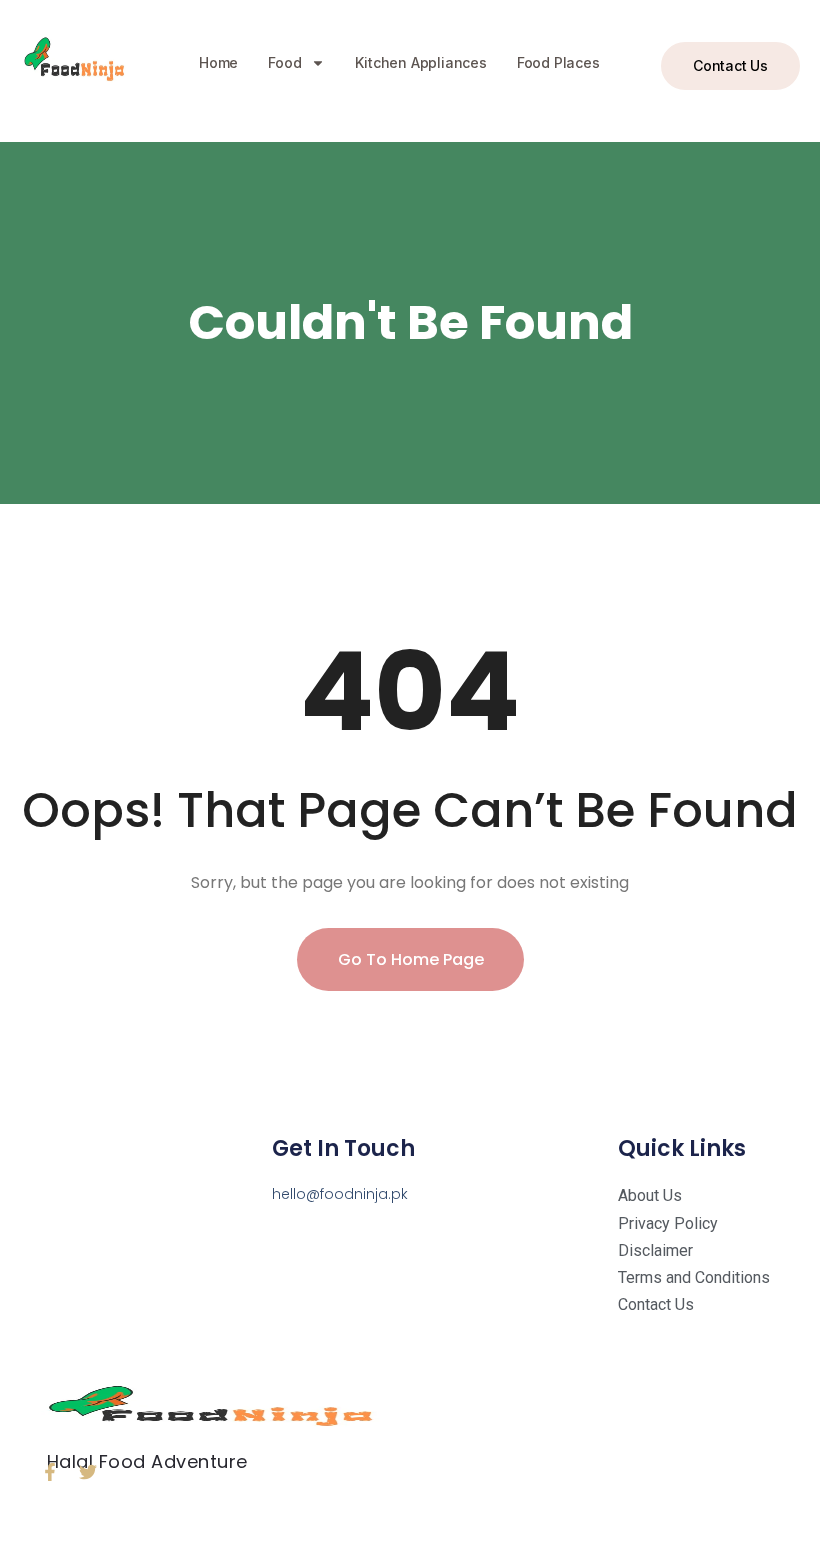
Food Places (558, 62)
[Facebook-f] (50, 1472)
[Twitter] (88, 1472)
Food (284, 62)
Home (218, 62)
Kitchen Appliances (420, 62)
